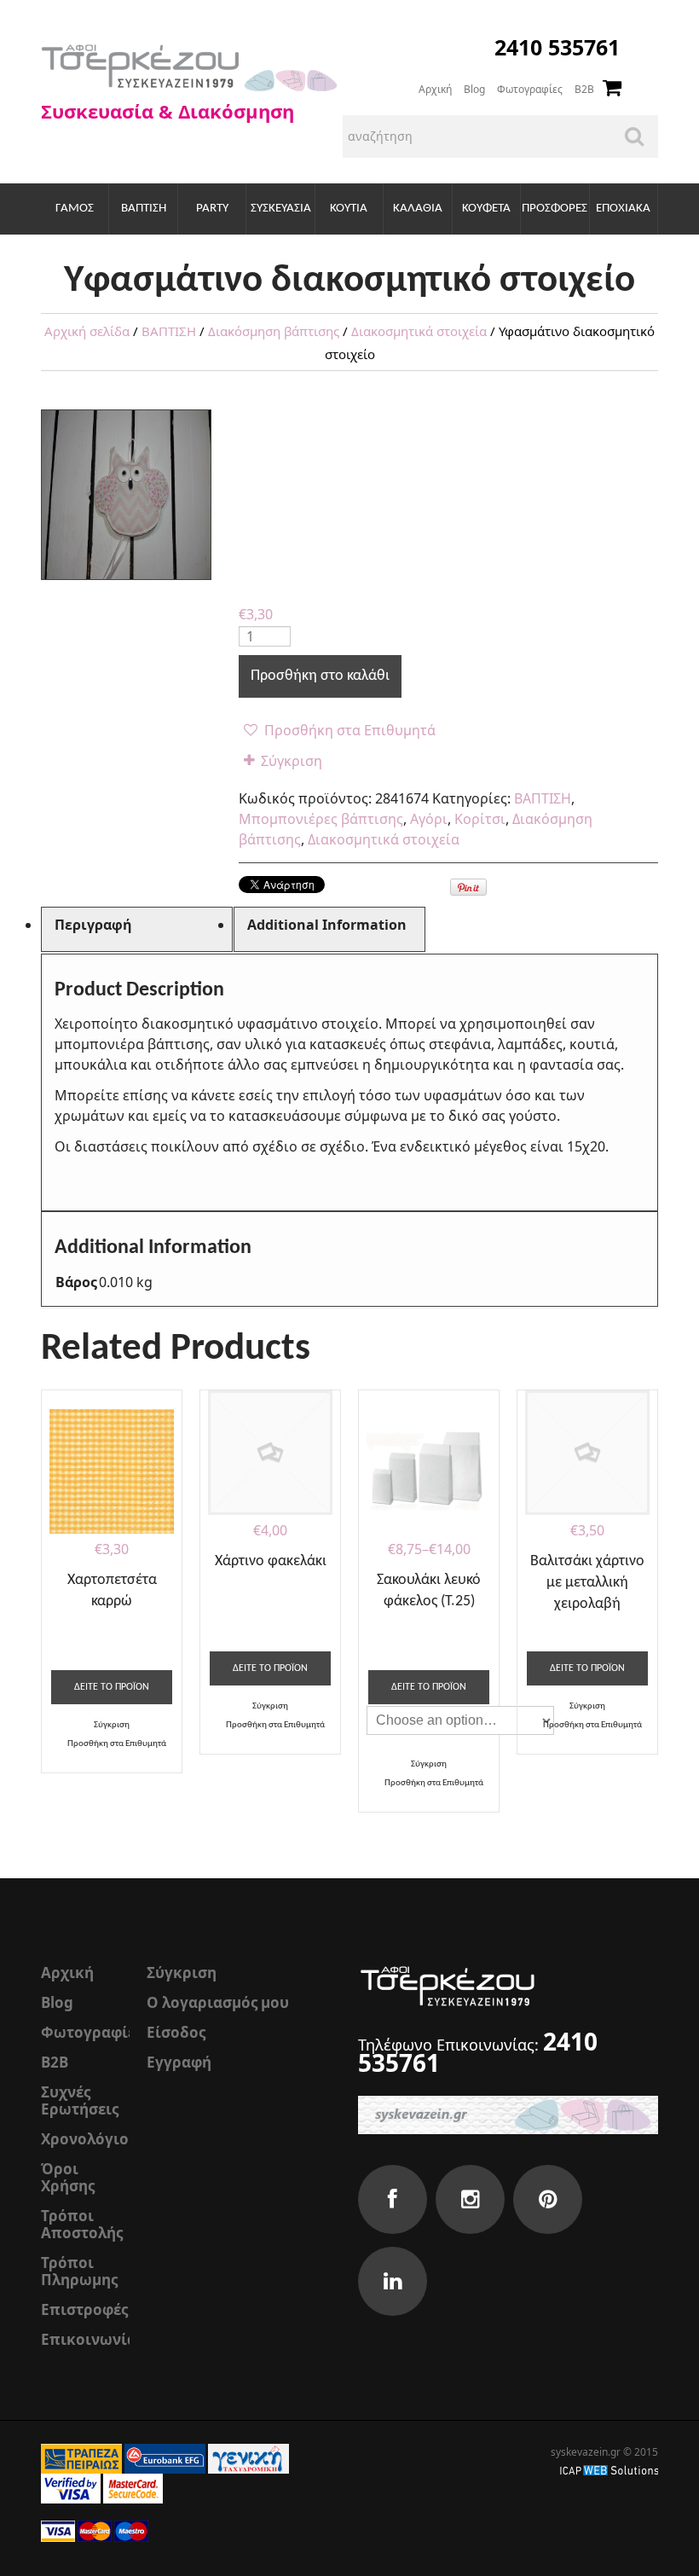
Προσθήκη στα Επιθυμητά (348, 730)
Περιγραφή (93, 925)
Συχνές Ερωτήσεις (80, 2100)
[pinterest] (548, 2199)
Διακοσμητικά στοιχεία (419, 331)
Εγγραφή (179, 2062)
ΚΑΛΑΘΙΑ (418, 209)
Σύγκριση (292, 761)
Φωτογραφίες (530, 89)
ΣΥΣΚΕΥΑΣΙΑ (281, 209)
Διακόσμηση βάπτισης (274, 331)
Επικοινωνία (89, 2339)
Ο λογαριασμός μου (218, 2002)
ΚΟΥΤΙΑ (349, 209)
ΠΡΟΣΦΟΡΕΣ (555, 209)
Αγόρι (429, 819)
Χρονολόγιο (85, 2139)
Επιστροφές (84, 2309)
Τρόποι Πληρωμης (79, 2271)
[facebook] (393, 2199)
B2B (584, 89)
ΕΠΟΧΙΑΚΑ (623, 209)
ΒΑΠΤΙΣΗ (144, 209)
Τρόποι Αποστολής (82, 2224)
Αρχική (435, 89)
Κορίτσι (480, 819)
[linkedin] (393, 2281)
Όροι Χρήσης (68, 2177)
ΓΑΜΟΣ (75, 209)
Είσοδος (176, 2032)
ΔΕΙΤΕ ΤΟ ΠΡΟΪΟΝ (112, 1687)
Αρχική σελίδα (87, 331)
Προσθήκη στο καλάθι (320, 676)
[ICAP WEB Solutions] (609, 2469)
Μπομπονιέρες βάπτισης (321, 819)
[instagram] (470, 2199)
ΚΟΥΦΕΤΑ (486, 209)
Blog (474, 89)
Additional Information (327, 925)
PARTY (212, 209)
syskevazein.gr (586, 2452)
